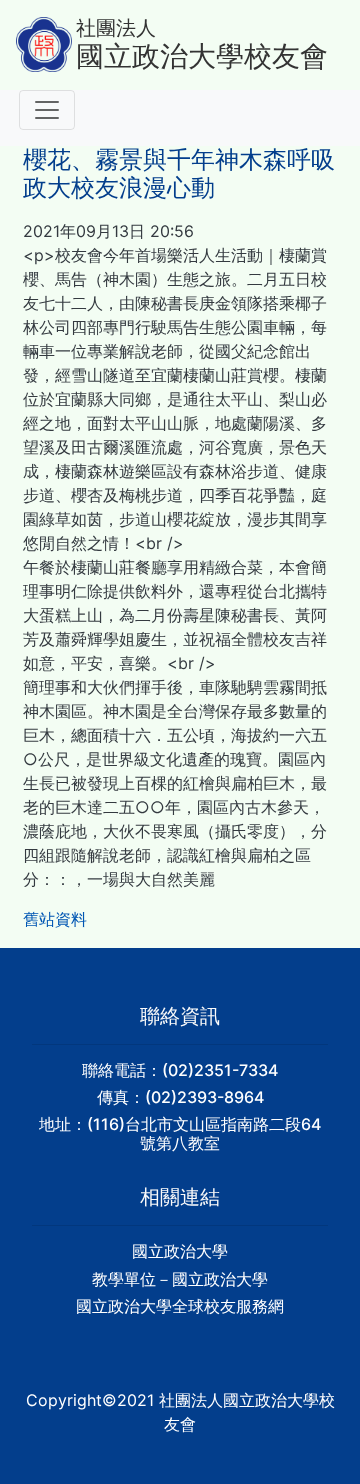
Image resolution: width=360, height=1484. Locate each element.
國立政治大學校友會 (202, 56)
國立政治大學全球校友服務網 (180, 1306)
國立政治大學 (180, 1251)
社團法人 (116, 28)
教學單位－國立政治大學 (180, 1279)
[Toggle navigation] (47, 110)
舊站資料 (55, 919)
